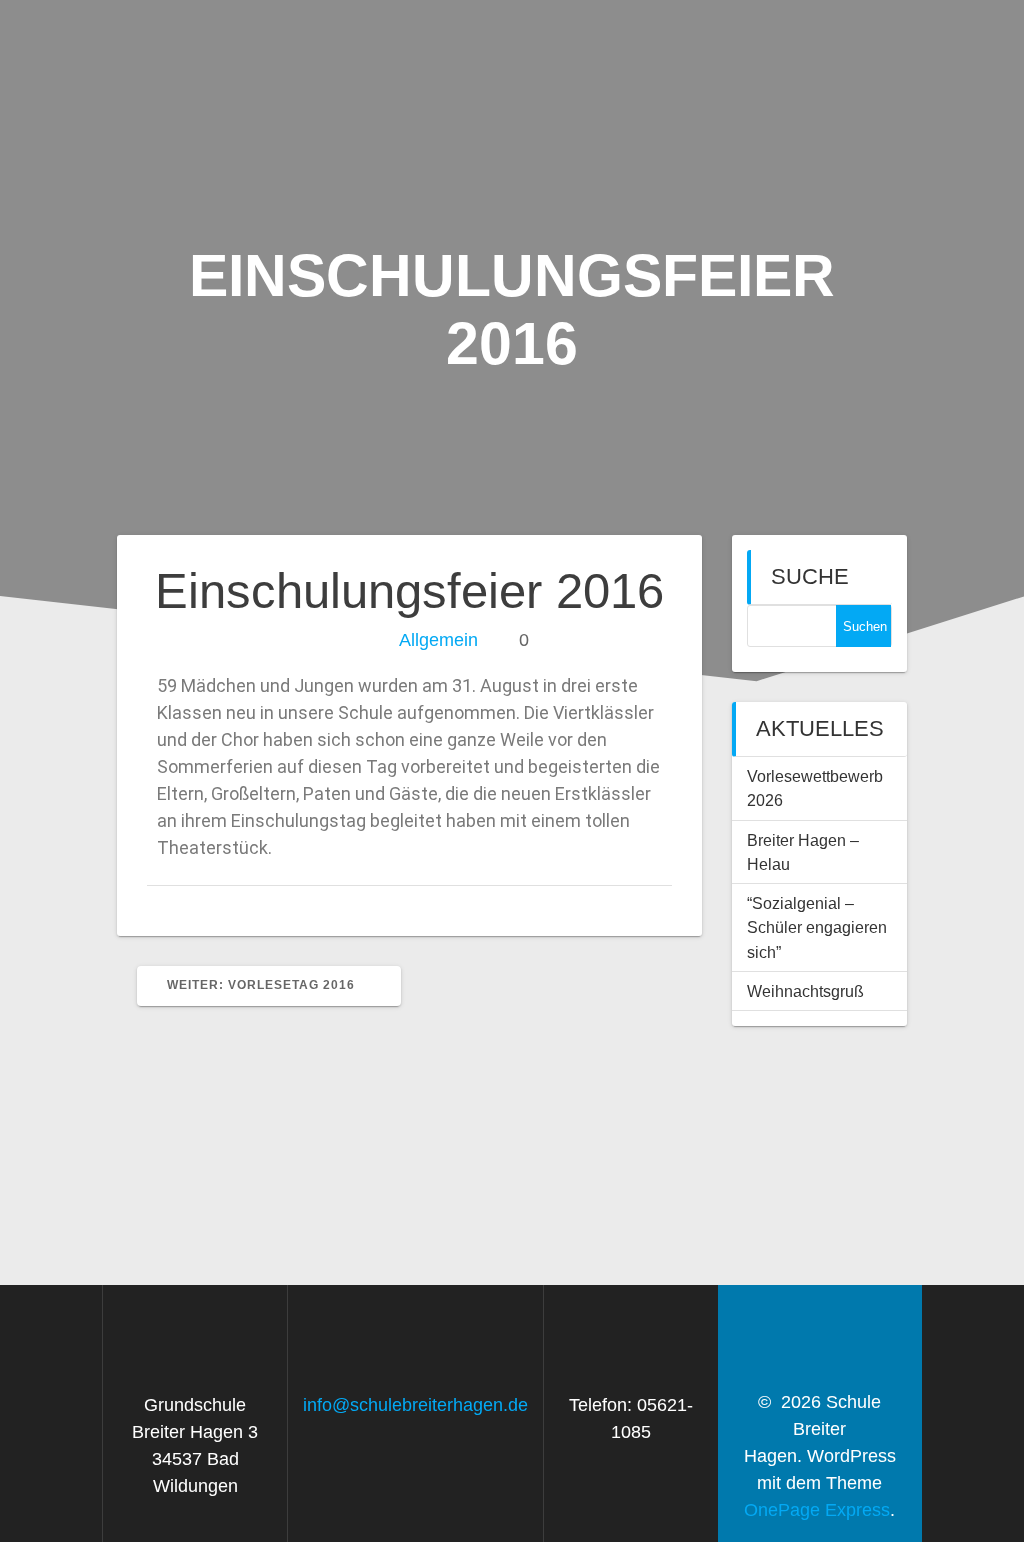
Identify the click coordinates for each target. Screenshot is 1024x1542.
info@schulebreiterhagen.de (415, 1405)
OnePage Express (817, 1510)
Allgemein (438, 640)
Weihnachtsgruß (805, 991)
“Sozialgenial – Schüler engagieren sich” (817, 927)
